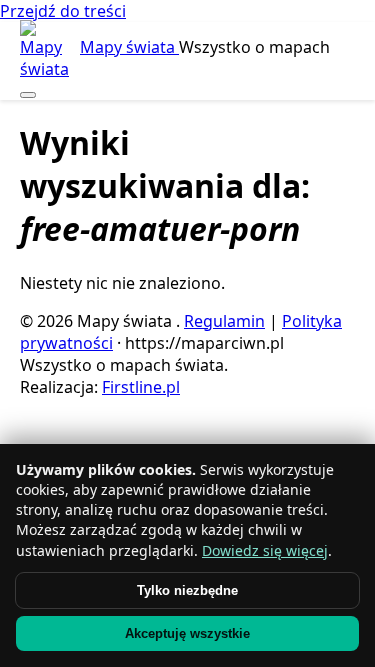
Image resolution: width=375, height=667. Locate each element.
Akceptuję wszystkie (187, 633)
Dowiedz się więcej (265, 550)
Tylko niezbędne (187, 590)
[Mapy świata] (48, 50)
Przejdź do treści (63, 11)
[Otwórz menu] (28, 95)
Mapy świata (129, 47)
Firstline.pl (141, 387)
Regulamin (224, 321)
